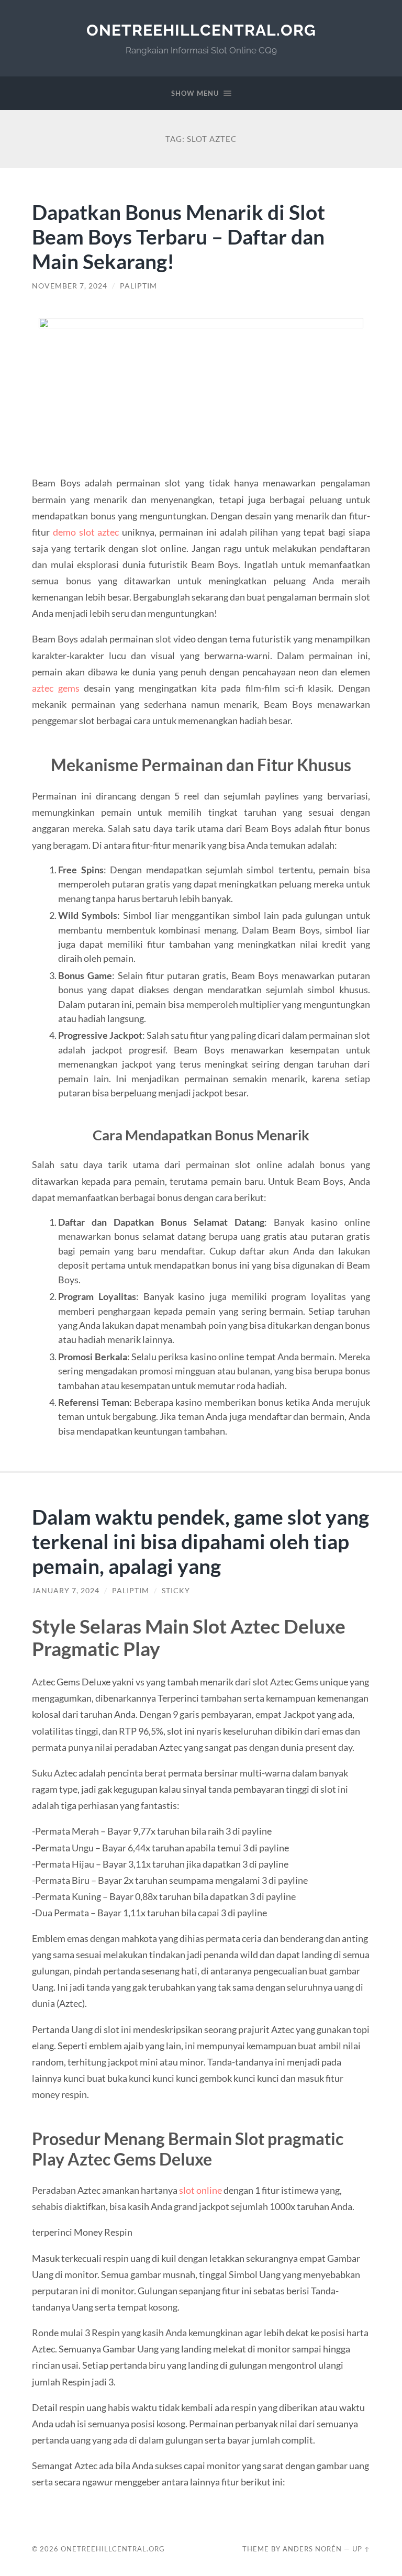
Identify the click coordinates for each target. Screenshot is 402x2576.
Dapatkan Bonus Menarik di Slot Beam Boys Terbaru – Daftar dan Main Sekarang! (178, 236)
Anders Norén (312, 2549)
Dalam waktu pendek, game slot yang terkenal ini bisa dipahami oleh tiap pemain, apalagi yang (200, 1541)
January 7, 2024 (66, 1591)
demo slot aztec (86, 532)
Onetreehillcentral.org (201, 30)
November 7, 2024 (70, 286)
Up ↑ (361, 2549)
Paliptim (138, 286)
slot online (200, 2190)
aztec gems (55, 688)
